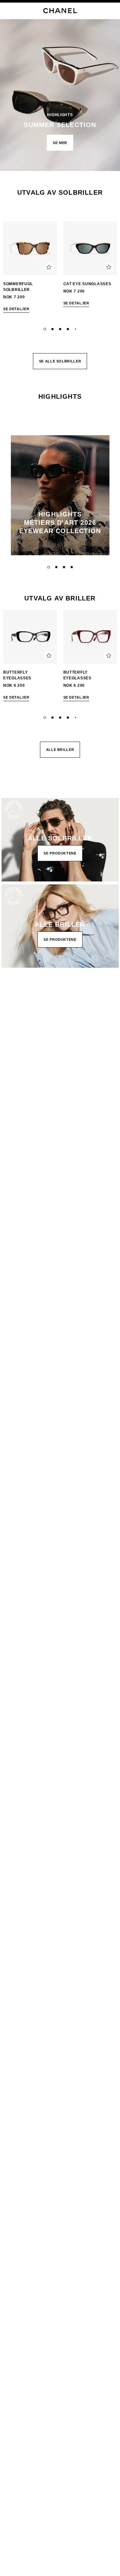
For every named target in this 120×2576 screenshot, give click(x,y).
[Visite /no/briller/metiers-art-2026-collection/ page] (60, 495)
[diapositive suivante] (112, 269)
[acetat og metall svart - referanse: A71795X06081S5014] (90, 248)
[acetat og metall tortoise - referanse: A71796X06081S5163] (30, 248)
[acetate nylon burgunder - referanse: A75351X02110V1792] (90, 637)
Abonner (15, 1055)
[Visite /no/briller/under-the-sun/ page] (60, 85)
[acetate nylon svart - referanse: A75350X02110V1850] (30, 637)
